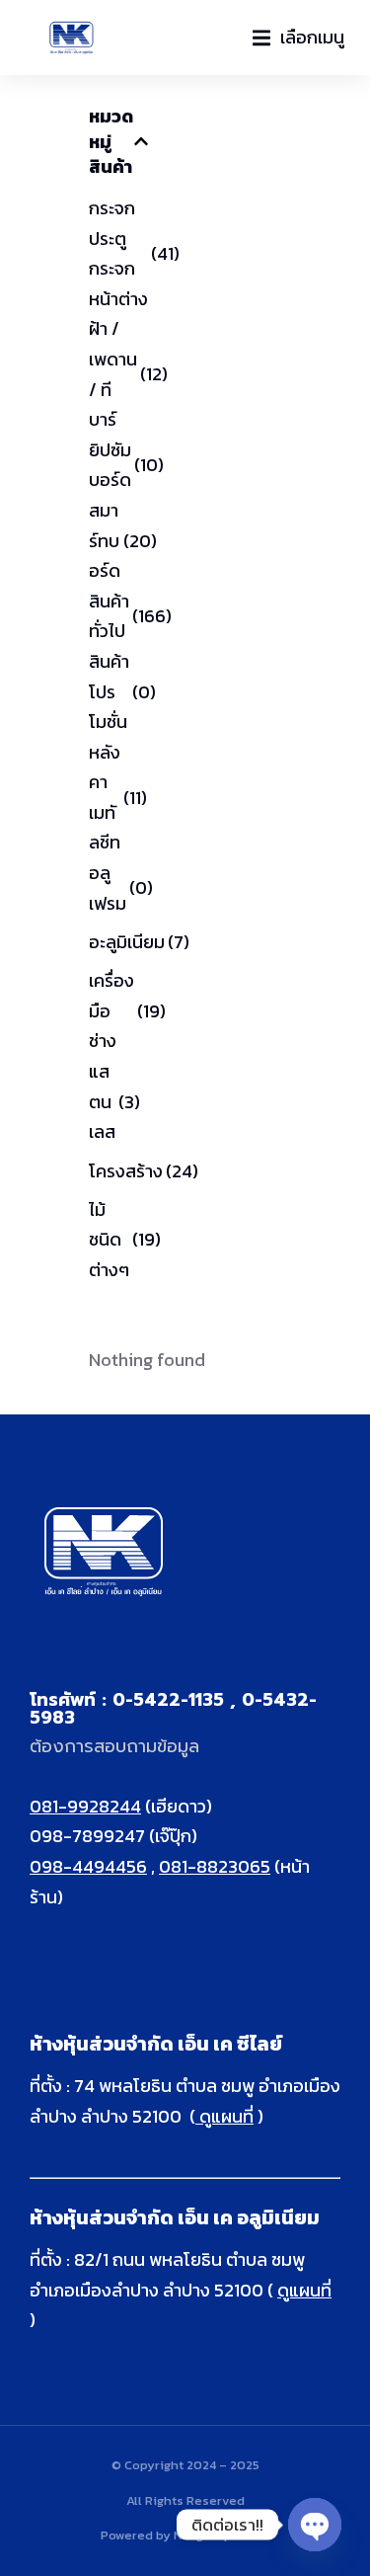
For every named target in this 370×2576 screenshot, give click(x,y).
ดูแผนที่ (224, 2116)
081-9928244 (85, 1806)
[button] (298, 38)
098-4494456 (88, 1866)
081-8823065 (215, 1866)
